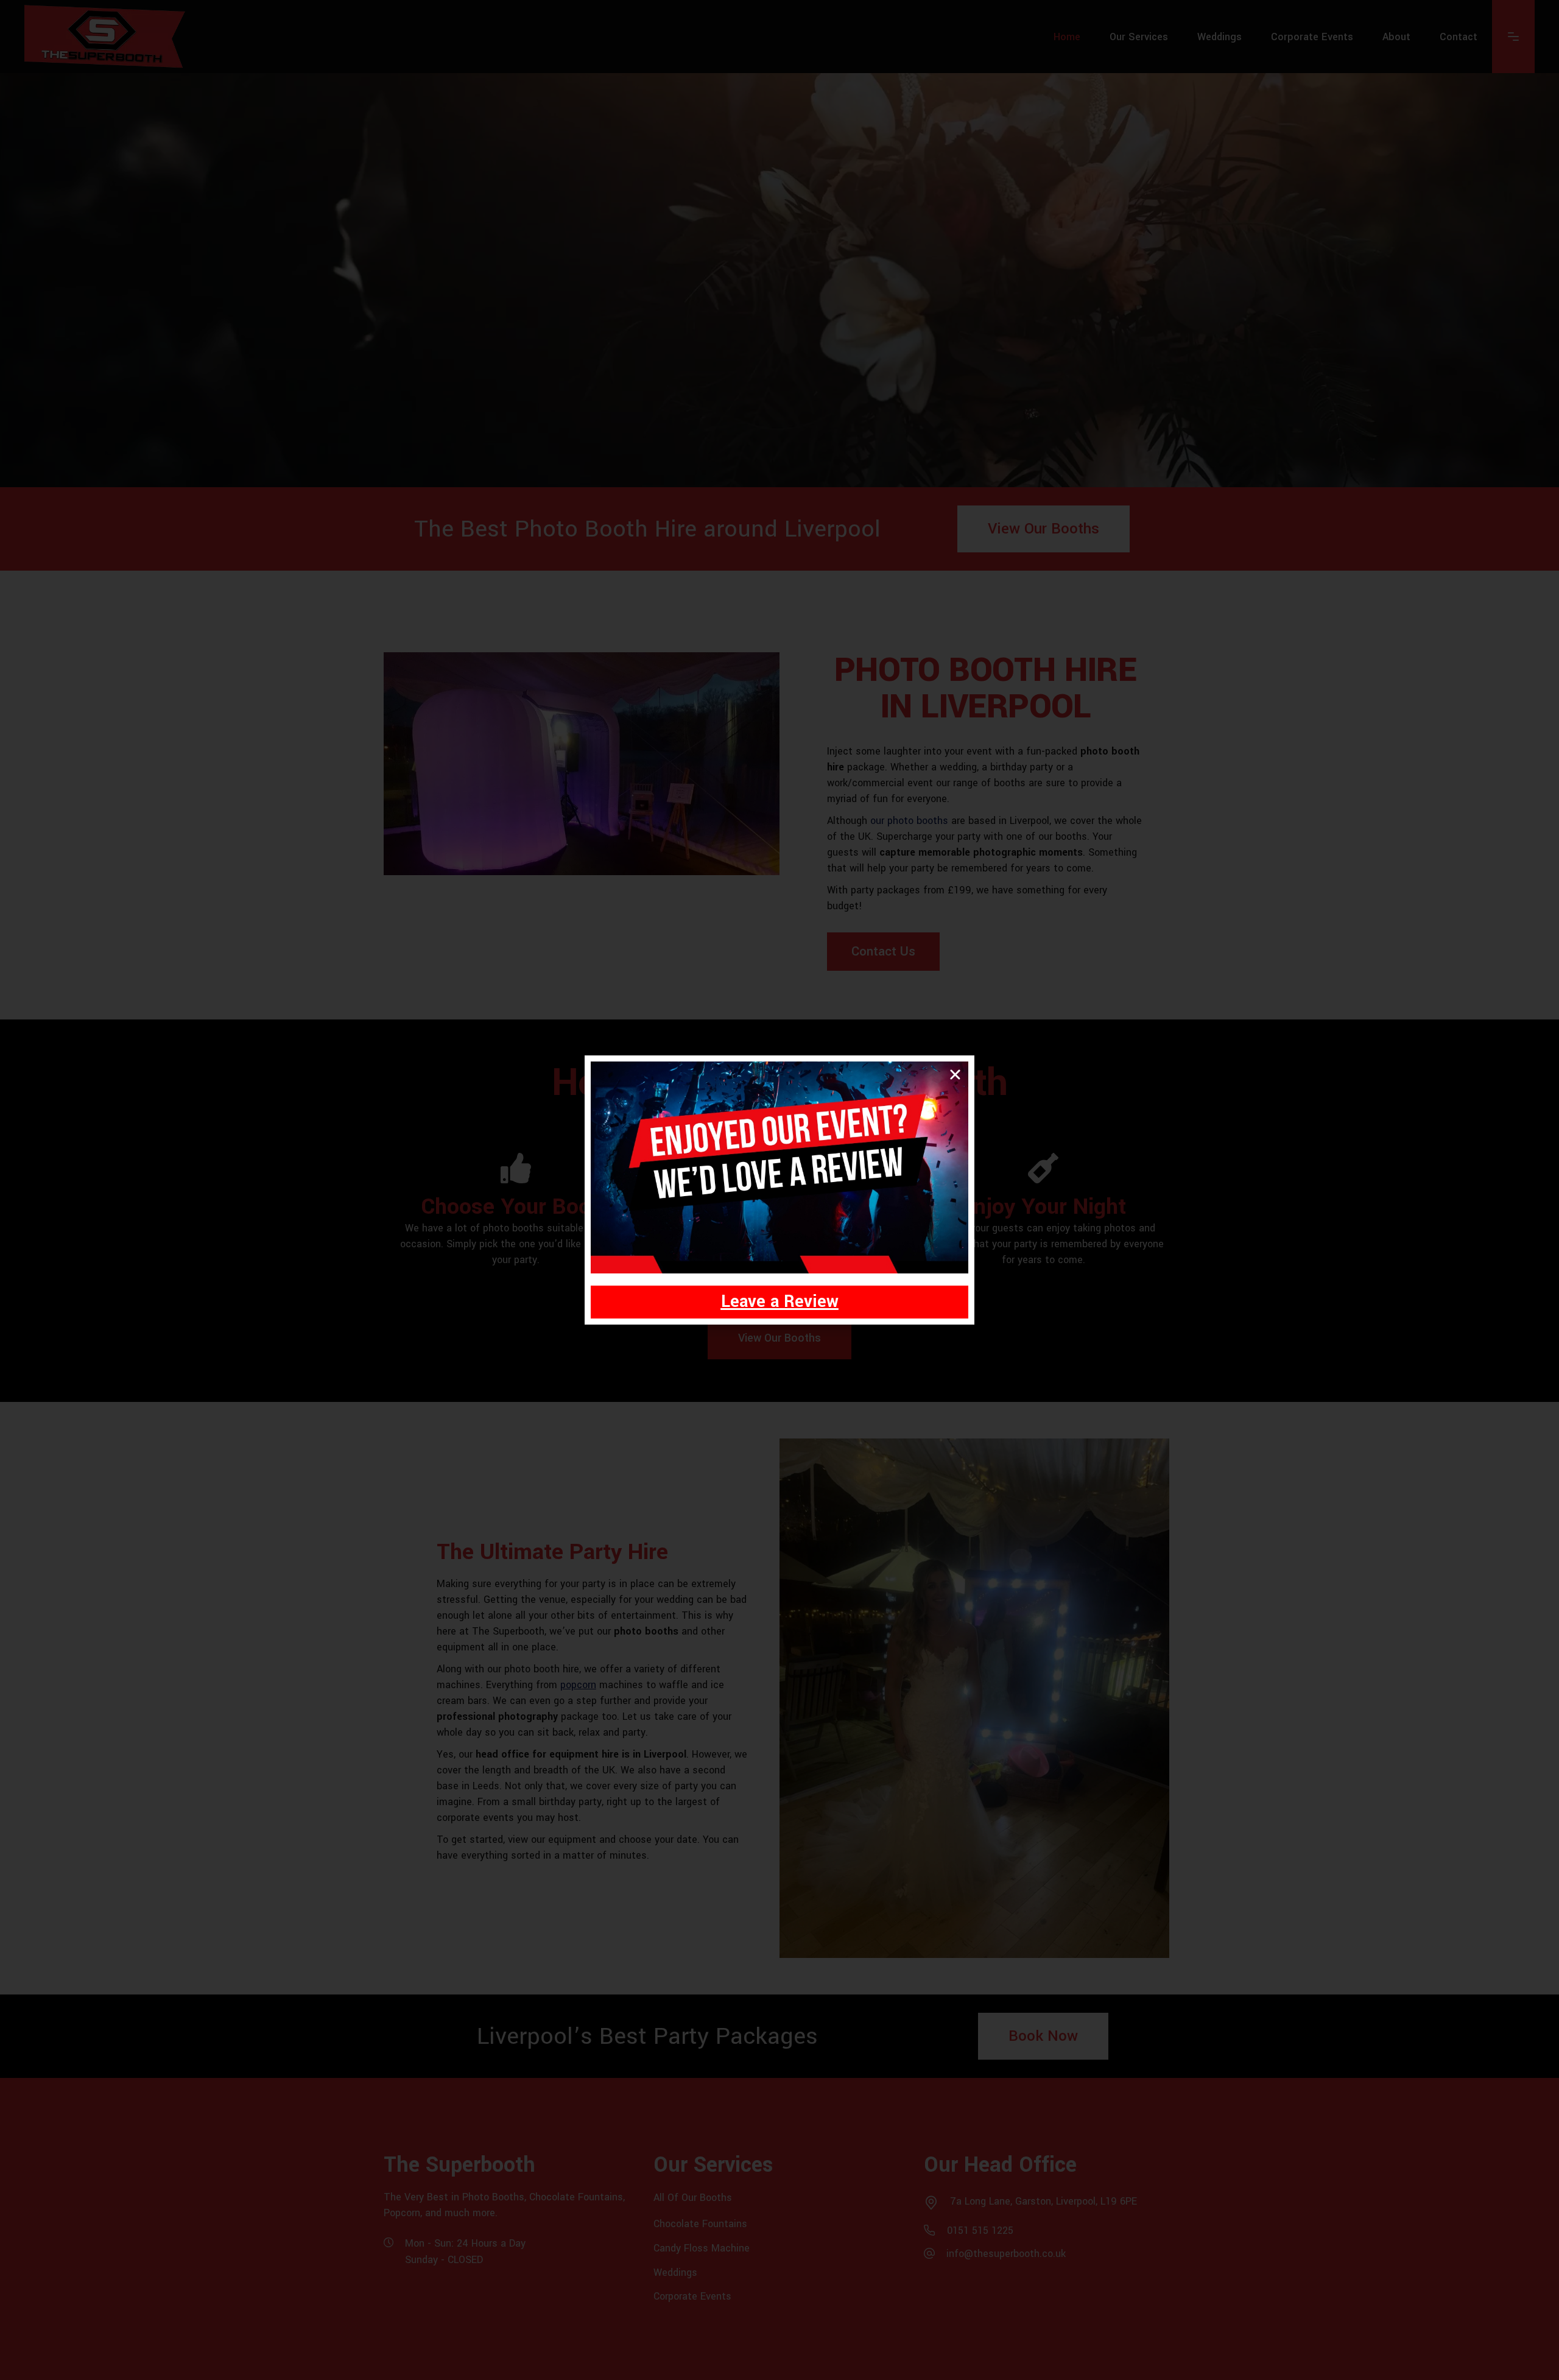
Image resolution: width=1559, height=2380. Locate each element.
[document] (779, 1190)
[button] (955, 1075)
